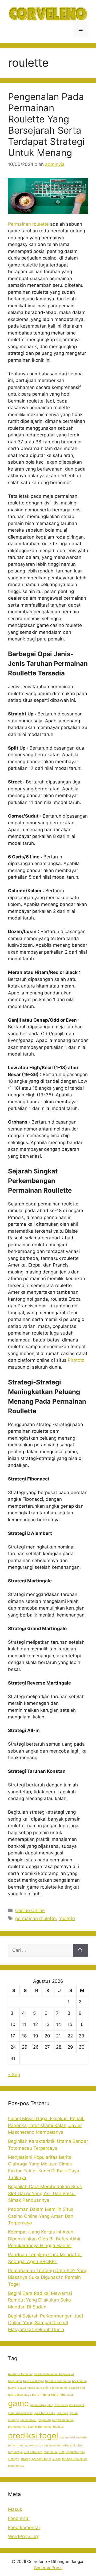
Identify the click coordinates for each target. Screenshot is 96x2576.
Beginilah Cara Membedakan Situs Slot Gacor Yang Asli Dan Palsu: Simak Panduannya (45, 2193)
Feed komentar (24, 2527)
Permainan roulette (28, 224)
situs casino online (49, 2445)
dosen (19, 2395)
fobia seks (67, 2395)
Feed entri (19, 2518)
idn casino (61, 2405)
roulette (67, 1918)
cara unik (42, 2388)
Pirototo (76, 1360)
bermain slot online (58, 2381)
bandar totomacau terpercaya (54, 2374)
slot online (51, 2452)
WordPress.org (24, 2537)
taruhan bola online (75, 2459)
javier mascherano (20, 2413)
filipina (45, 2395)
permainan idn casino (22, 2427)
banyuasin (15, 2381)
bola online (79, 2381)
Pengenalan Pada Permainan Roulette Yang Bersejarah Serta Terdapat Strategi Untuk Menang (46, 125)
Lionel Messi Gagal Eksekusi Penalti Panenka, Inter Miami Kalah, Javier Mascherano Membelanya (46, 2125)
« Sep (14, 2075)
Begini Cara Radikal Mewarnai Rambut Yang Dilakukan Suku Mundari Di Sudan (40, 2300)
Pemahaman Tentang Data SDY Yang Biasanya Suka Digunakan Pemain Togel (48, 2277)
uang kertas (16, 2466)
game (18, 2403)
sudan (56, 2459)
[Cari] (80, 1950)
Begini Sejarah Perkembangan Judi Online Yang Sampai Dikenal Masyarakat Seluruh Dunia (45, 2323)
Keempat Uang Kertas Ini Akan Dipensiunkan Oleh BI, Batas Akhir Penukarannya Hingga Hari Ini (44, 2239)
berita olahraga (33, 2381)
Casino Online (30, 1910)
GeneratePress (48, 2568)
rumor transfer (18, 2445)
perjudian (44, 2420)
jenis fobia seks (45, 2413)
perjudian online (63, 2420)
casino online (59, 2388)
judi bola (62, 2413)
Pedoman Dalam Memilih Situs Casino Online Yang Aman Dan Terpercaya (41, 2216)
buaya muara (26, 2388)
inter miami (77, 2405)
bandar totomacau (20, 2374)
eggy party (32, 2395)
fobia (55, 2395)
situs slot (69, 2445)
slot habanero (33, 2452)
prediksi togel (33, 2436)
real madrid (67, 2437)
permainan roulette (35, 1918)
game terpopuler (41, 2405)
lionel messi (29, 2420)
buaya (12, 2388)
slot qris (14, 2459)
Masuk (15, 2509)
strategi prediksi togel (36, 2459)
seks (32, 2445)
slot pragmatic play (72, 2452)
